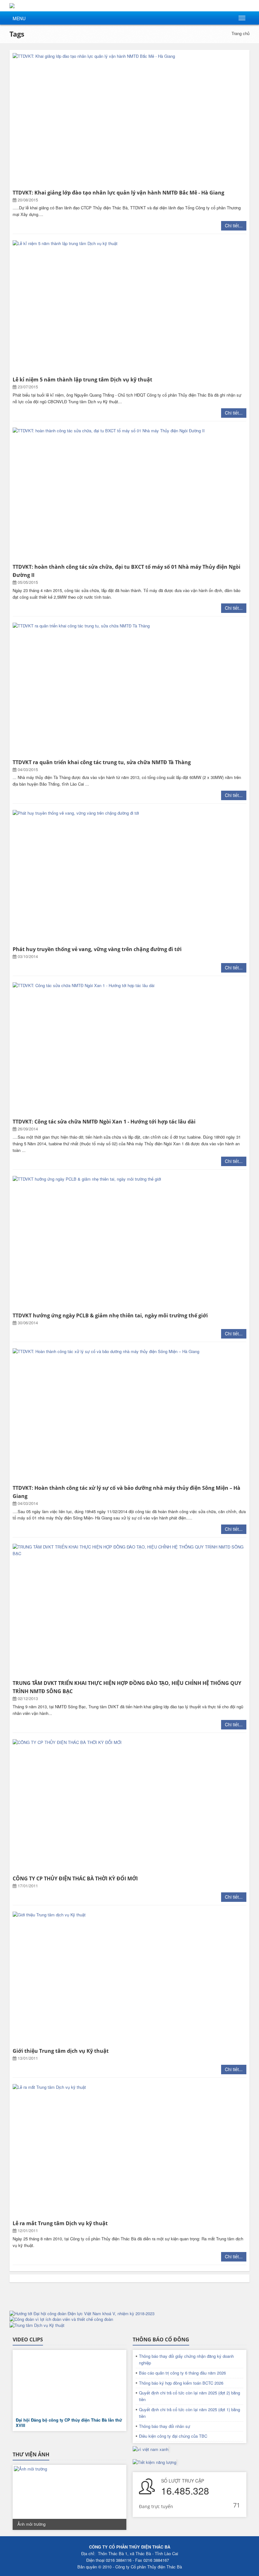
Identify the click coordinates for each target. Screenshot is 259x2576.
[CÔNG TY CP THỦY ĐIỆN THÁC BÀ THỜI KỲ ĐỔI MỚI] (129, 1806)
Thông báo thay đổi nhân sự (165, 2426)
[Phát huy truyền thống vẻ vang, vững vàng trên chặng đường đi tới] (129, 877)
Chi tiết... (234, 225)
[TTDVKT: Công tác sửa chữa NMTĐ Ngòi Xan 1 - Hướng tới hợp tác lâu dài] (129, 1049)
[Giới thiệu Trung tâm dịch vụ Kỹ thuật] (129, 1978)
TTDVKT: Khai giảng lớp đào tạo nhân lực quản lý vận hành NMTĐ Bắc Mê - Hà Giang (118, 193)
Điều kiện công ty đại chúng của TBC (173, 2436)
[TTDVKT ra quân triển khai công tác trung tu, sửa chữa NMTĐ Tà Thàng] (129, 689)
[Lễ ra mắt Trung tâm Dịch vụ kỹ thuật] (129, 2151)
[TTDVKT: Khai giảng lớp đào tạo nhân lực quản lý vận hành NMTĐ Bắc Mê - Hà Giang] (129, 120)
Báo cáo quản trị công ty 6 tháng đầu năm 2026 (182, 2373)
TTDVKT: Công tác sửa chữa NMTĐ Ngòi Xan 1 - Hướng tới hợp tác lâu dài (104, 1122)
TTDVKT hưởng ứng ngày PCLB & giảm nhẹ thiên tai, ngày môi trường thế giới (110, 1315)
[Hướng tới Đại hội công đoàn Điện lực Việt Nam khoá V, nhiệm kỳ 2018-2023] (129, 2314)
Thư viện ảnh (31, 2454)
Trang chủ (241, 33)
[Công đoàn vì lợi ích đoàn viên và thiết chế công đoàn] (129, 2319)
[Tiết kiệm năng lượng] (154, 2462)
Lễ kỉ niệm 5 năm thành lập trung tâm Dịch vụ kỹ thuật (82, 380)
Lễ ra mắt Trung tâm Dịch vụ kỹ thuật (60, 2223)
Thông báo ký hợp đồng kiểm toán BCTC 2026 (181, 2383)
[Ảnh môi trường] (69, 2497)
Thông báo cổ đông (161, 2339)
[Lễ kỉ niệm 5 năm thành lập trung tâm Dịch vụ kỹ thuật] (129, 307)
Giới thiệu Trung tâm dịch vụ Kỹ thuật (61, 2051)
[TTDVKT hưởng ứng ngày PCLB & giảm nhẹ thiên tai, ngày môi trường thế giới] (129, 1243)
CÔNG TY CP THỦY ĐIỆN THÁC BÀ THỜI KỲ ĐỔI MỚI (75, 1878)
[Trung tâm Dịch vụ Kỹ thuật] (129, 2325)
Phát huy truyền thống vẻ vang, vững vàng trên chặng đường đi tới (97, 949)
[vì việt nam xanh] (151, 2449)
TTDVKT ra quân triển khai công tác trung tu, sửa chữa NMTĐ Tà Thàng (102, 762)
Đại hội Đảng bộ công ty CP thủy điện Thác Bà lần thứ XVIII (69, 2423)
